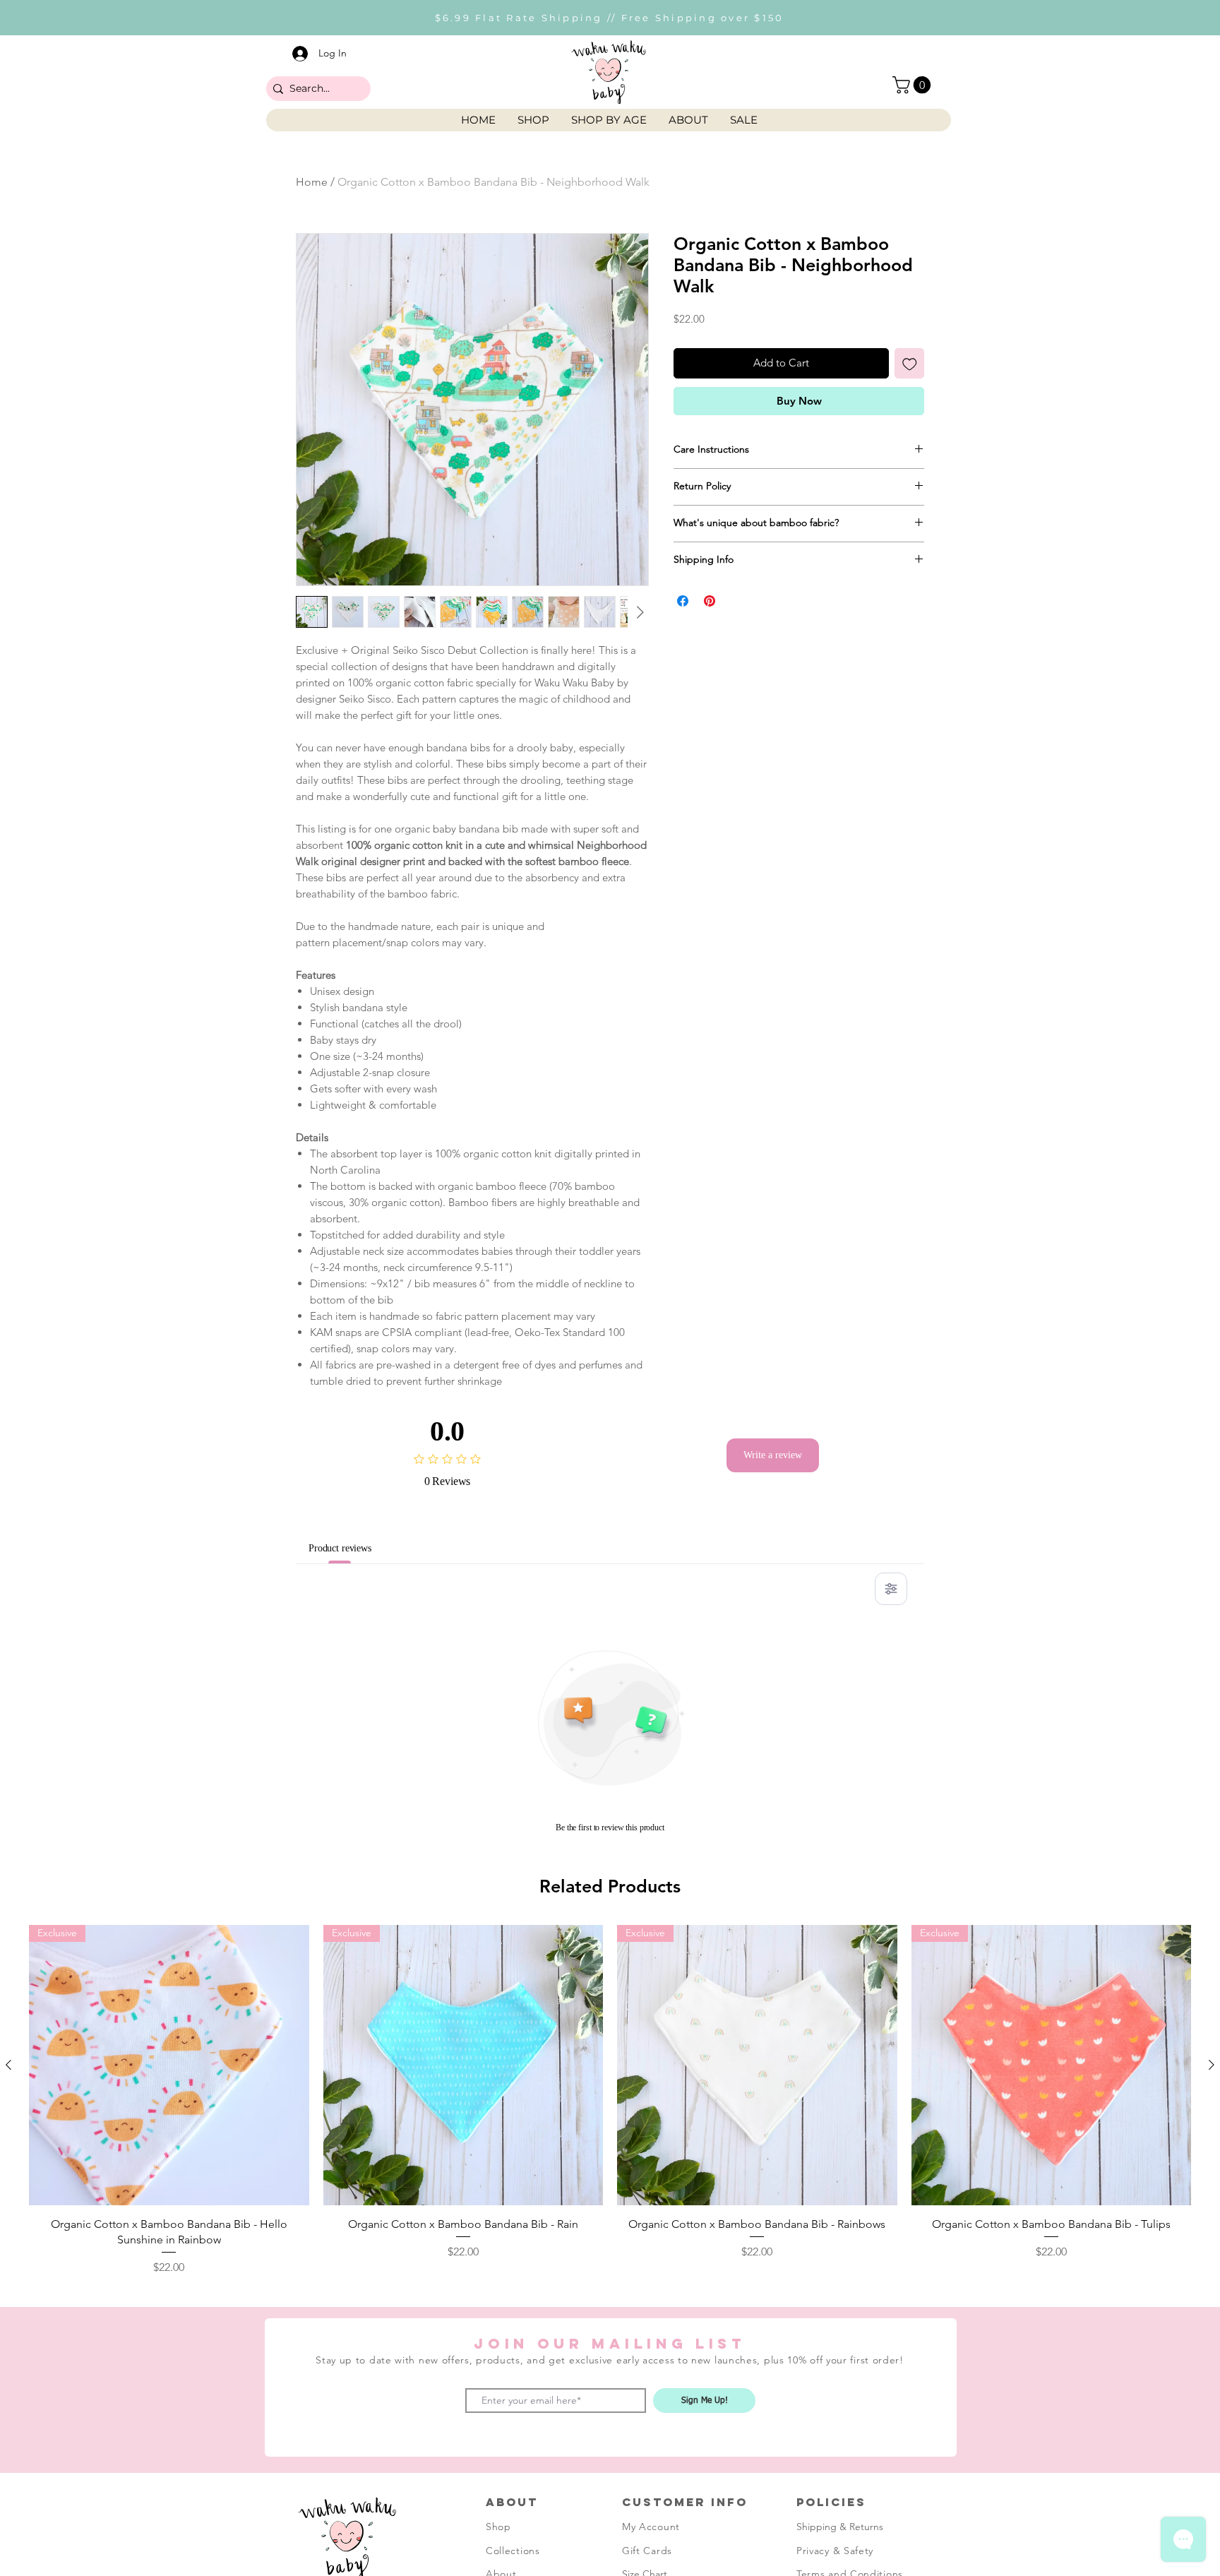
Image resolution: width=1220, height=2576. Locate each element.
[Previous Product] (8, 2065)
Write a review (773, 1455)
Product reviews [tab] (349, 1548)
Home (312, 182)
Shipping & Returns (840, 2527)
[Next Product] (1212, 2065)
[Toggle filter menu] (891, 1589)
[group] (610, 2100)
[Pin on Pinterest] (710, 601)
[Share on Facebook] (683, 601)
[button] (914, 85)
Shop (498, 2527)
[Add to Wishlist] (910, 363)
